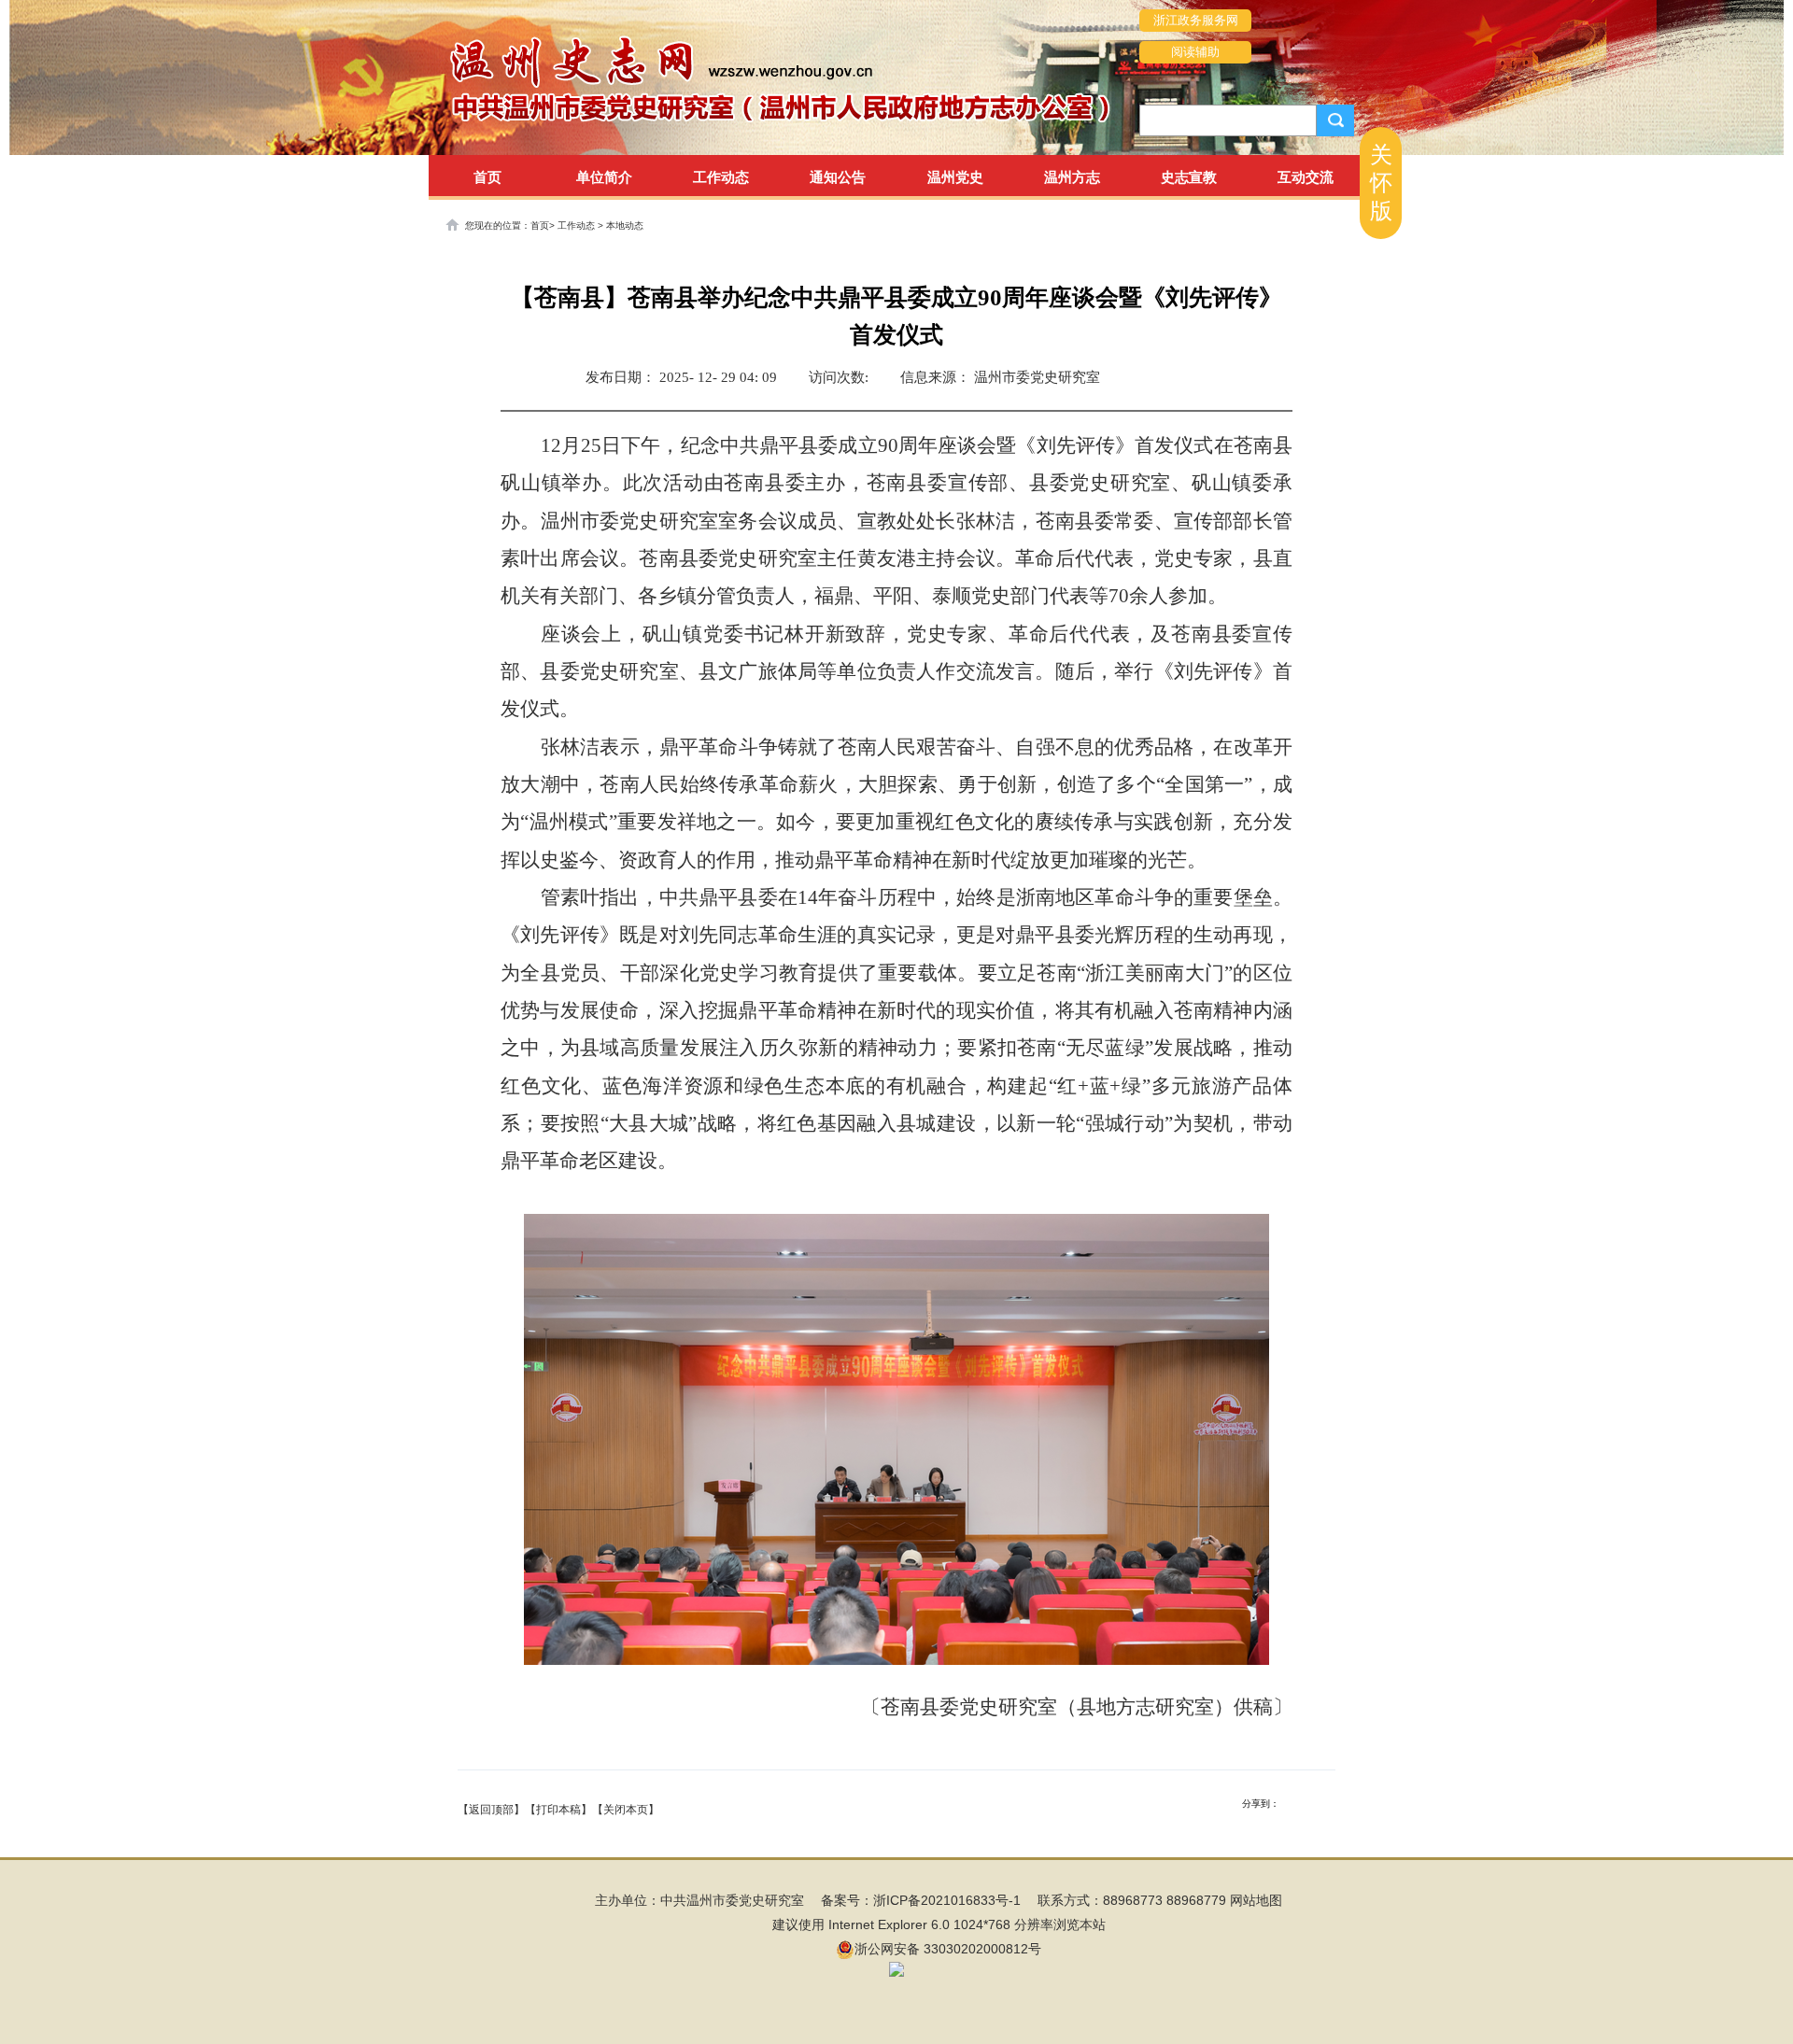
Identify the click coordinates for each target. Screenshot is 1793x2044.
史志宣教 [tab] (1189, 177)
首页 (487, 177)
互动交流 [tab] (1306, 177)
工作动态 (578, 226)
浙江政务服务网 (1196, 20)
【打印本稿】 (558, 1810)
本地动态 (625, 226)
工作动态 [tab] (721, 177)
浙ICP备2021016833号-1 (947, 1900)
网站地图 (1256, 1900)
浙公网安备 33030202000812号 (948, 1949)
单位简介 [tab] (604, 177)
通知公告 (838, 177)
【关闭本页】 (626, 1810)
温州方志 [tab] (1072, 177)
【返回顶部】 (491, 1810)
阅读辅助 (1195, 52)
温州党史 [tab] (955, 177)
